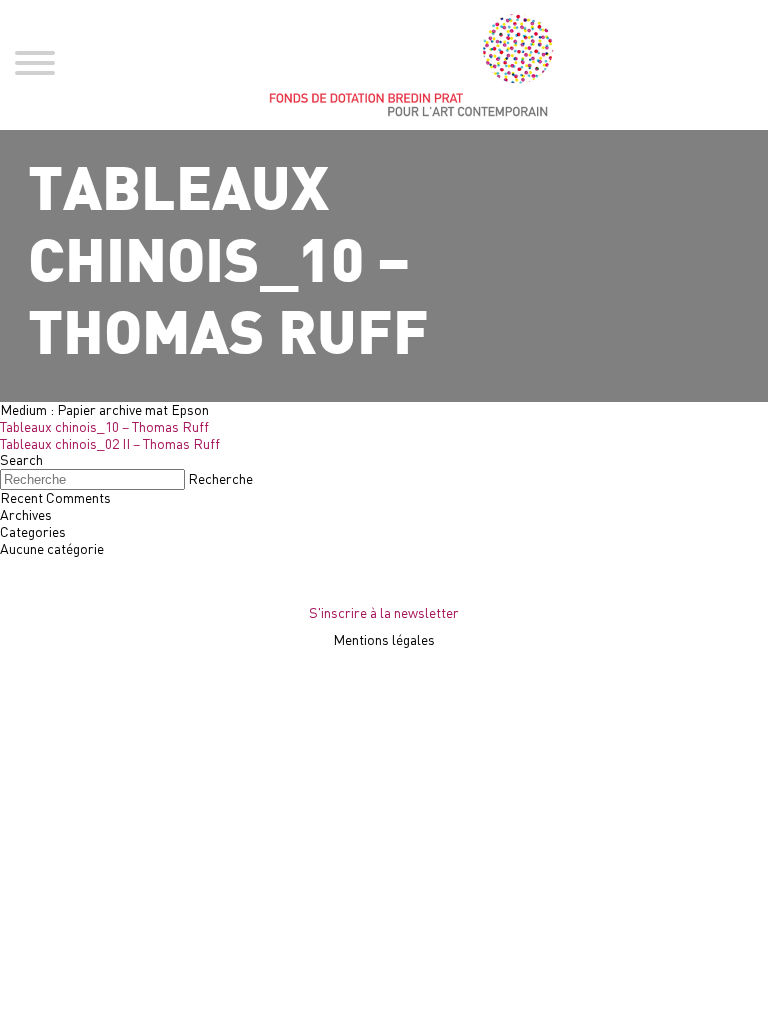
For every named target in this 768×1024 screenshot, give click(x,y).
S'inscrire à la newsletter (384, 612)
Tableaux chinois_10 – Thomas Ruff (104, 426)
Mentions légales (384, 639)
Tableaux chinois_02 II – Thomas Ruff (110, 443)
